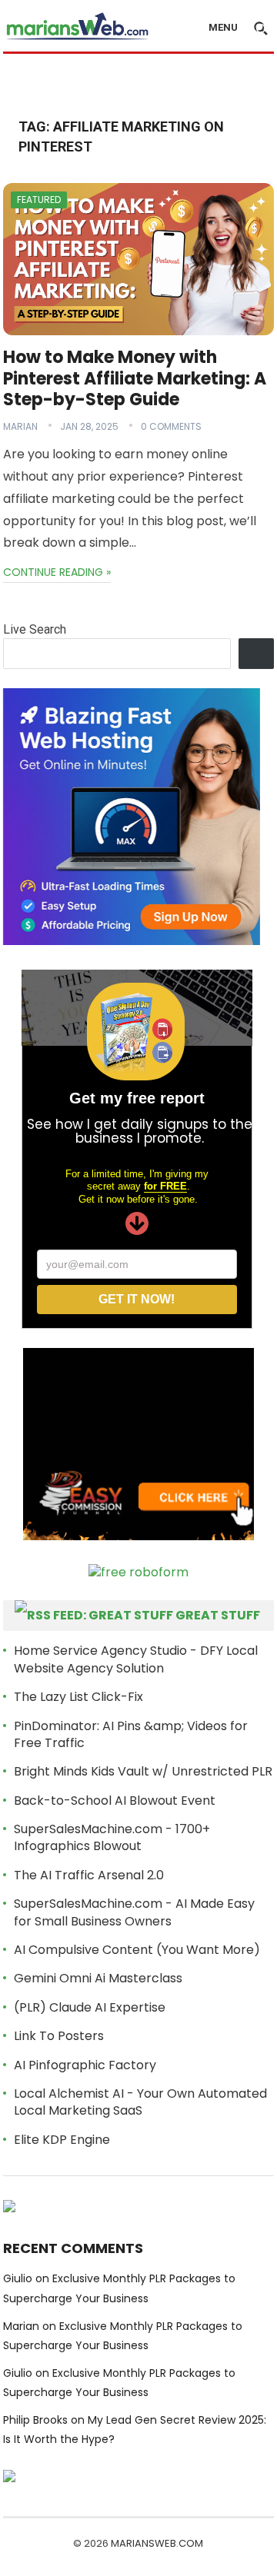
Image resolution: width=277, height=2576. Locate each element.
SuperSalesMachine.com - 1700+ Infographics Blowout (112, 1837)
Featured (39, 200)
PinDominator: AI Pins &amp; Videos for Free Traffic (131, 1734)
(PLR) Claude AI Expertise (90, 2007)
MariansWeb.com (157, 2543)
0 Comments (171, 426)
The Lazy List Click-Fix (78, 1697)
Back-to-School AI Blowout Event (115, 1801)
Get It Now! (137, 1299)
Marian (20, 426)
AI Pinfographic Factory (85, 2065)
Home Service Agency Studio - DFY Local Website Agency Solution (136, 1659)
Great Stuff (218, 1615)
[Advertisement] (140, 82)
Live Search (35, 629)
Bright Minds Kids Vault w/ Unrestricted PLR (143, 1771)
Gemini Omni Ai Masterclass (98, 1978)
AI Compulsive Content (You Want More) (137, 1950)
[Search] (257, 654)
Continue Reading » (57, 572)
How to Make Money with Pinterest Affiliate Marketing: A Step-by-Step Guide (135, 378)
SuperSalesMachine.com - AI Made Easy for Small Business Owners (134, 1912)
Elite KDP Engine (62, 2140)
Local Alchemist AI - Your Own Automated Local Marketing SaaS (140, 2102)
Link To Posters (59, 2036)
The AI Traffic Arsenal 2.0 (89, 1875)
